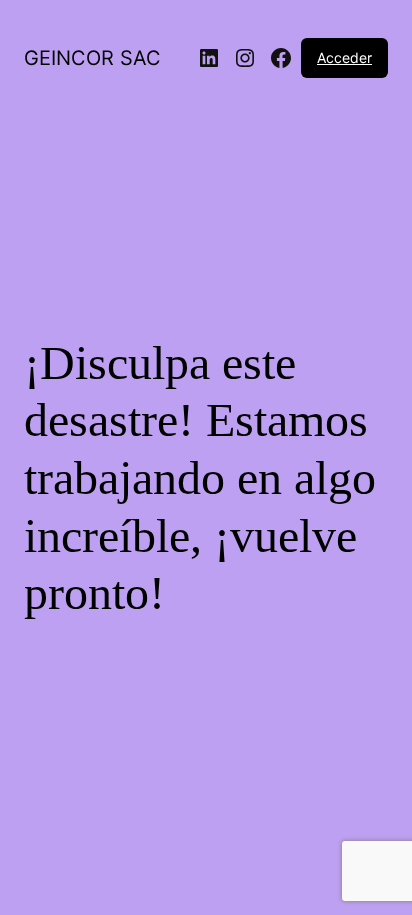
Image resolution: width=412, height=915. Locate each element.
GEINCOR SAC (92, 58)
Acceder (344, 57)
